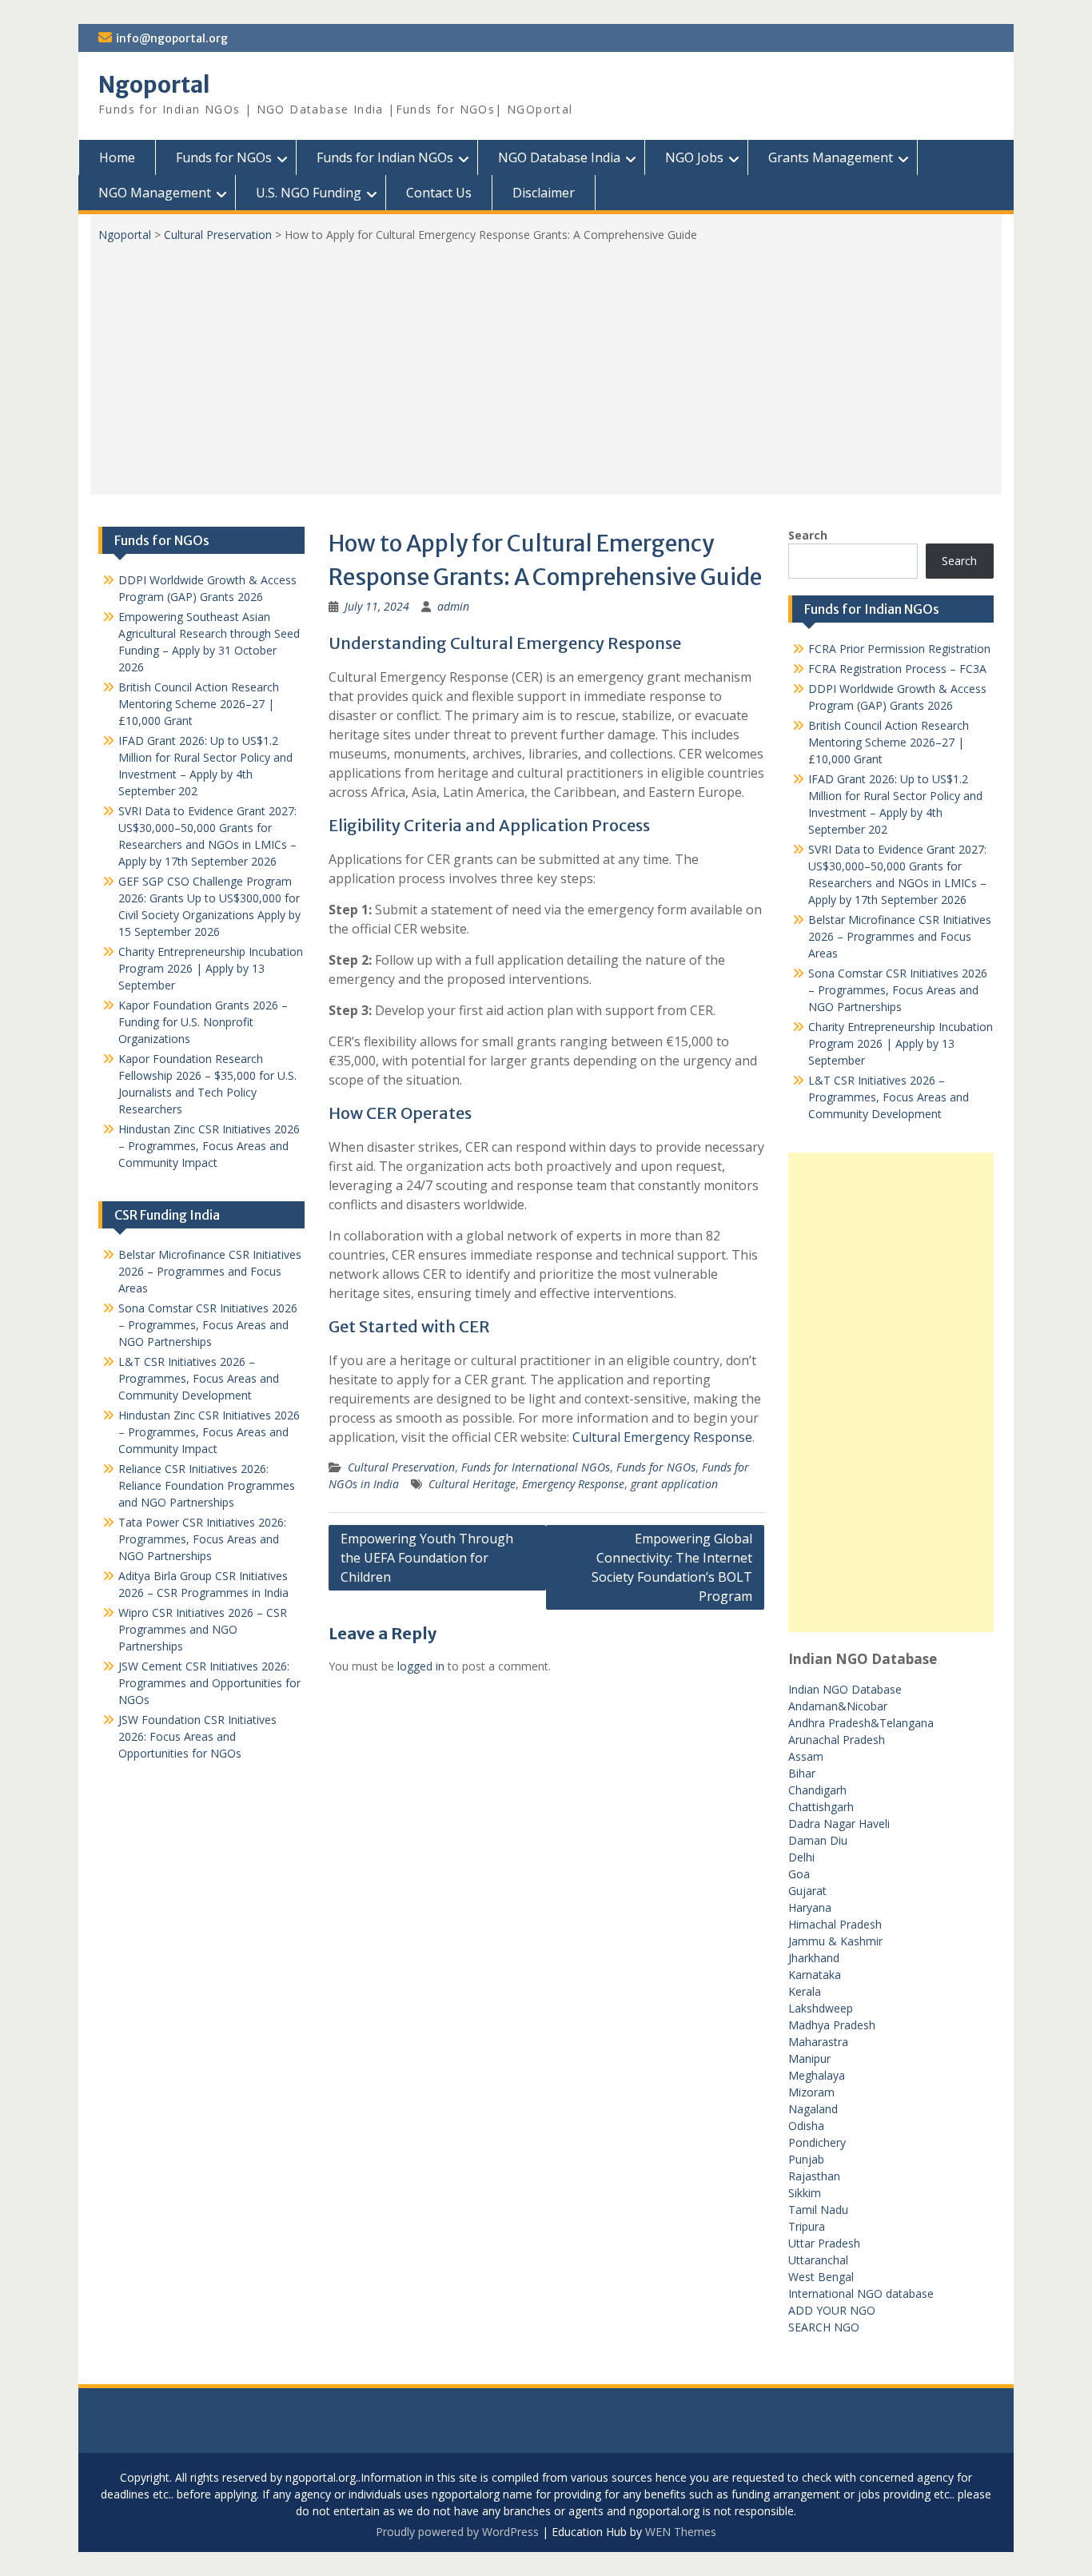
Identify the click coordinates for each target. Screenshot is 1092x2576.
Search (808, 535)
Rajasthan (814, 2176)
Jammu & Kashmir (835, 1941)
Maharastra (818, 2042)
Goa (799, 1874)
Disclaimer (544, 193)
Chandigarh (817, 1790)
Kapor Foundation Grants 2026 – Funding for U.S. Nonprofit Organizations (203, 1022)
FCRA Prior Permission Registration (899, 649)
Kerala (805, 1991)
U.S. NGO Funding (309, 193)
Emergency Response (573, 1484)
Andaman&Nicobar (838, 1706)
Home (117, 157)
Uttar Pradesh (824, 2243)
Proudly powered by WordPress (457, 2532)
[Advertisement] (546, 363)
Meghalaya (817, 2075)
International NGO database (861, 2293)
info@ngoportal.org (172, 38)
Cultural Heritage (472, 1484)
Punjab (806, 2159)
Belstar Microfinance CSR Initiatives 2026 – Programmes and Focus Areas (900, 936)
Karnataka (815, 1975)
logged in (421, 1666)
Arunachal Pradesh (837, 1740)
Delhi (801, 1857)
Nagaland (813, 2109)
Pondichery (817, 2142)
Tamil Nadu (818, 2210)
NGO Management (155, 193)
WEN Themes (681, 2532)
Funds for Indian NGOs (385, 157)
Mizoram (811, 2092)
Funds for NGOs (224, 157)
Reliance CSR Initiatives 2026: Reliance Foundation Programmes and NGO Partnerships (207, 1485)
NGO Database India (559, 157)
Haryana (810, 1907)
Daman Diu (818, 1840)
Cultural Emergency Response (662, 1437)
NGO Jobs (694, 157)
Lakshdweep (821, 2008)
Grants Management (831, 157)
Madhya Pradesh (832, 2025)
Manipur (809, 2058)
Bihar (802, 1773)
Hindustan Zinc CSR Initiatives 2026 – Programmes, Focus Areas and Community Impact (209, 1146)
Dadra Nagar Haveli (839, 1824)
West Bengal (821, 2277)
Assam (806, 1756)
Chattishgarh (821, 1807)
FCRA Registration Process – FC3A (897, 669)
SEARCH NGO (824, 2327)
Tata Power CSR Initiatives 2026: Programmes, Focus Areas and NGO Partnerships (202, 1539)
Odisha (806, 2126)
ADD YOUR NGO (832, 2310)
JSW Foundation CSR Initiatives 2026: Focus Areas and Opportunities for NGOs (197, 1736)
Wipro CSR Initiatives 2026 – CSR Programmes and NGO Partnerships (203, 1629)
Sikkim (805, 2193)
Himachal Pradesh (835, 1924)
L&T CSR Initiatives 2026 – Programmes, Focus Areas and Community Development (889, 1097)
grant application (674, 1484)
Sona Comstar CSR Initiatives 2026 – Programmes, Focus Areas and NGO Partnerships (898, 990)
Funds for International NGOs (536, 1467)
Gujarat (807, 1891)
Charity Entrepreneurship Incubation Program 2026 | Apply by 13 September (901, 1043)
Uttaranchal (818, 2260)
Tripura (807, 2226)
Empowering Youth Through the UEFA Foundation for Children (427, 1558)
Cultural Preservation (218, 235)
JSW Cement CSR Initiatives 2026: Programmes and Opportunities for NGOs (209, 1683)
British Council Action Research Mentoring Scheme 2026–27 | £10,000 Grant (889, 742)
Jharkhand (814, 1958)
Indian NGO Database (845, 1689)
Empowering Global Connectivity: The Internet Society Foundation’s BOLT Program (672, 1567)
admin (453, 606)
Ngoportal (154, 85)
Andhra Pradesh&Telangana (861, 1723)
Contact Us (439, 193)
